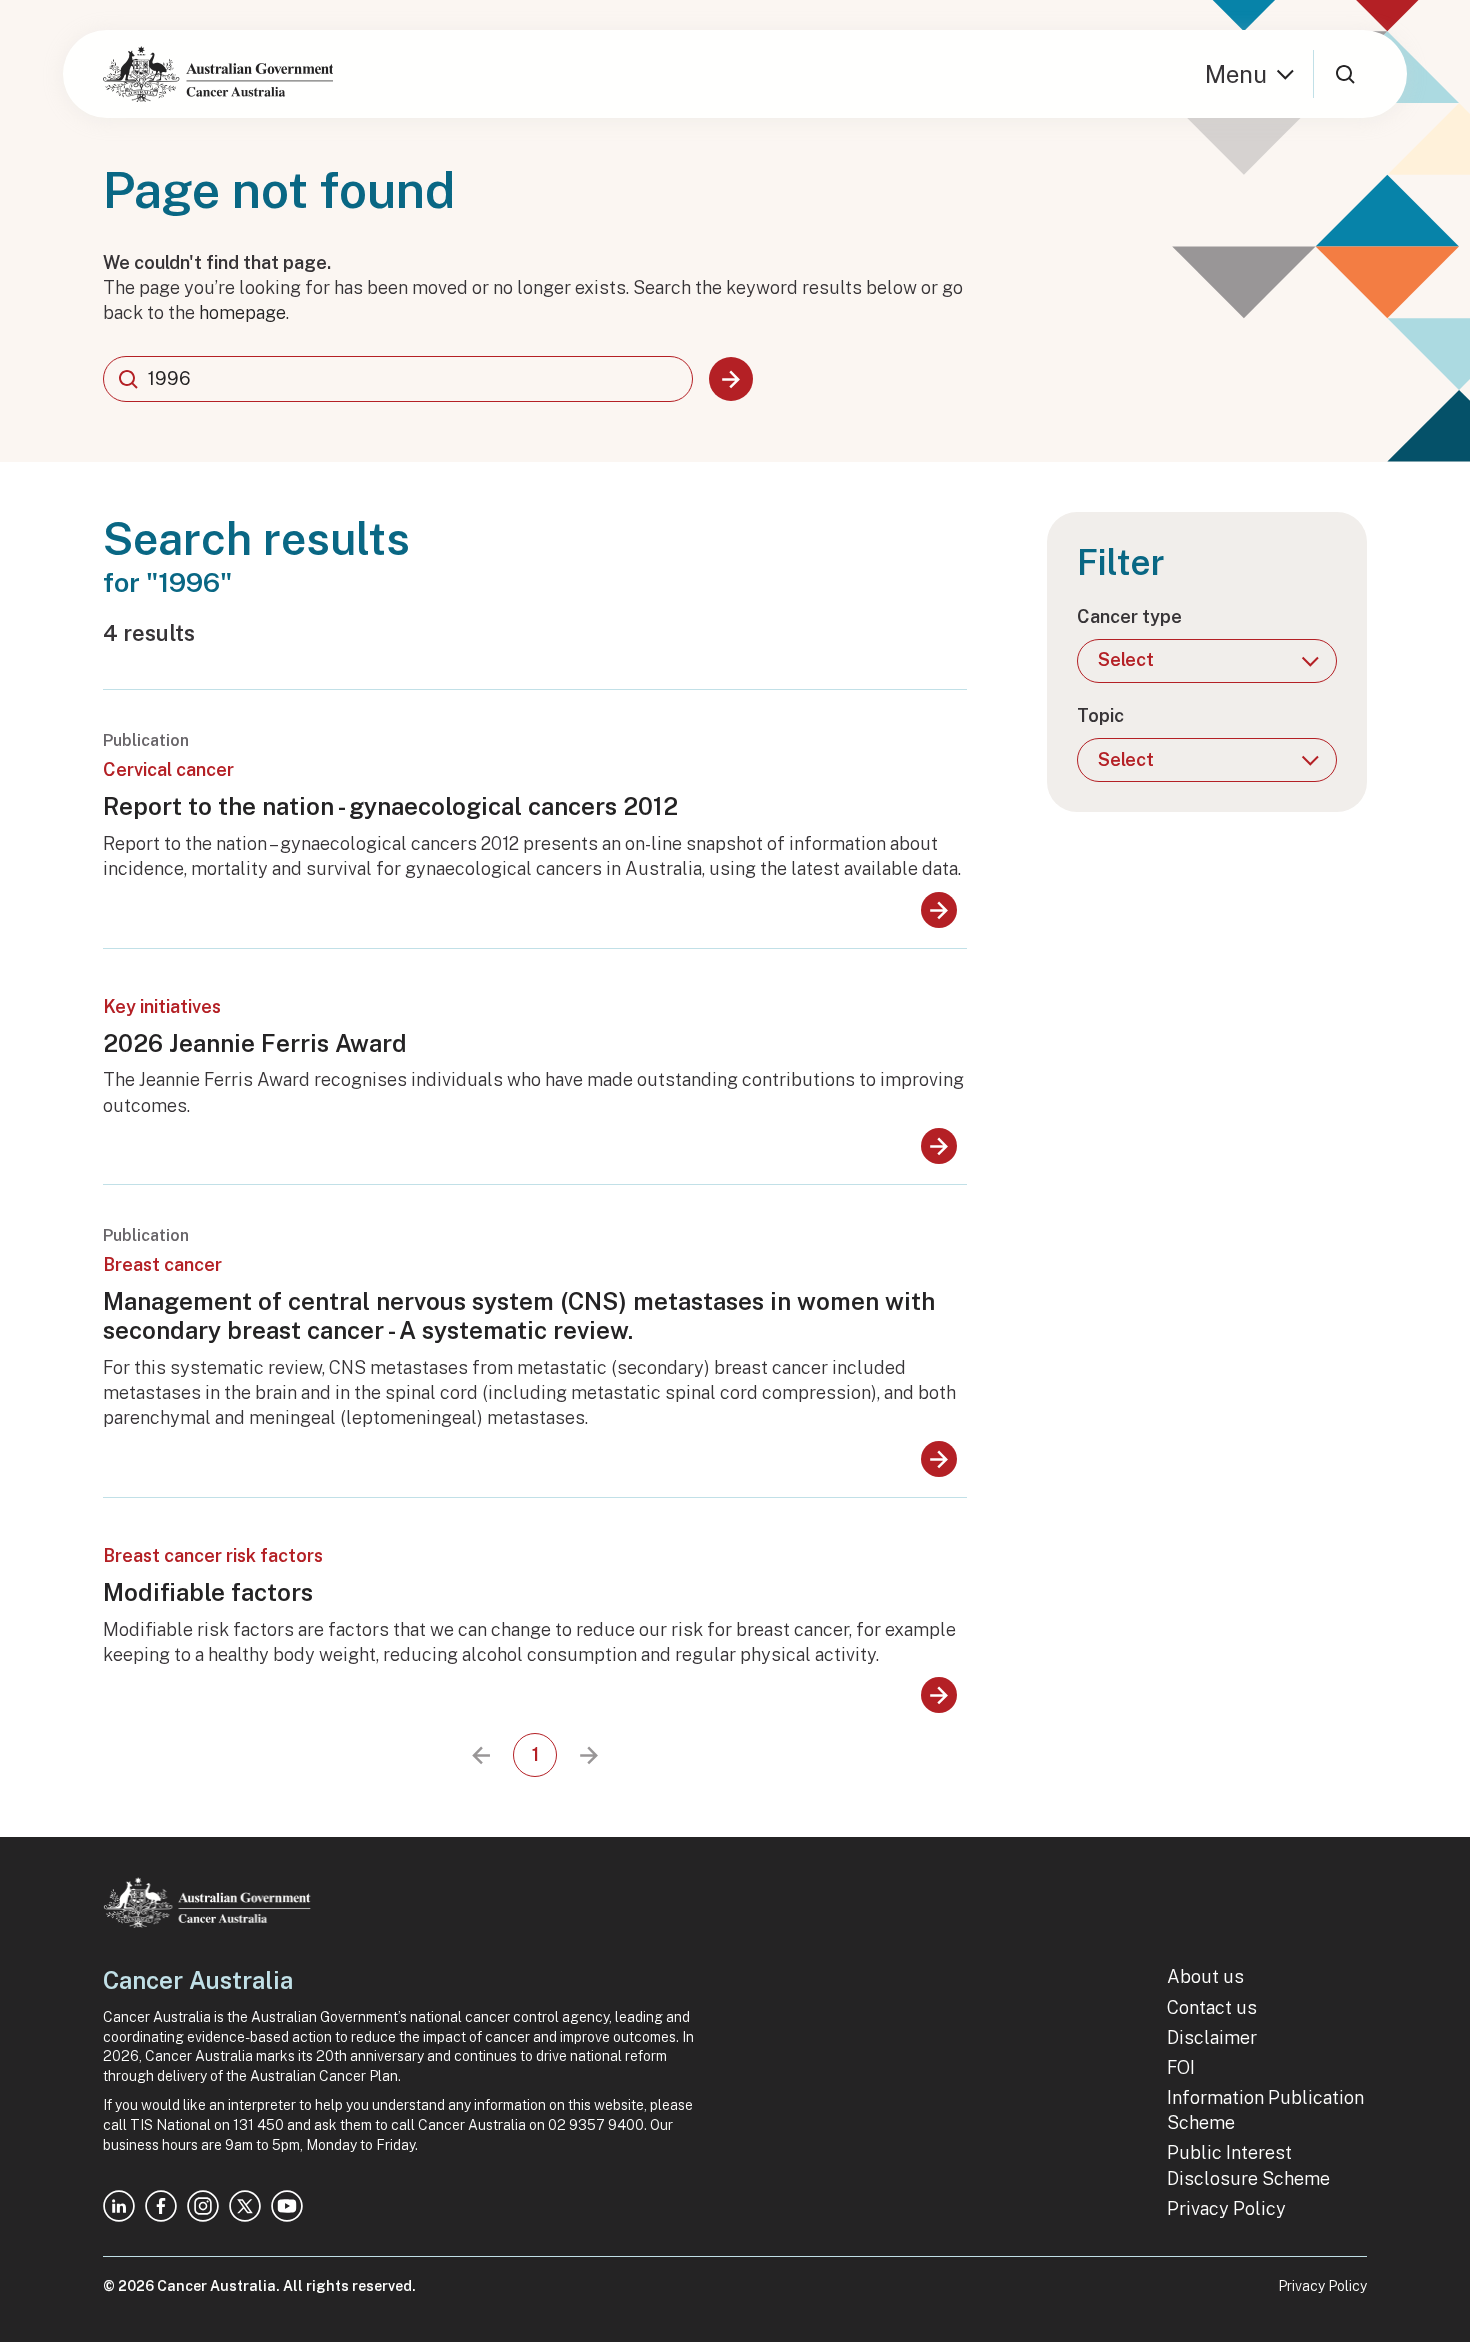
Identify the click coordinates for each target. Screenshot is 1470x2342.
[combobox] (398, 379)
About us (1205, 1976)
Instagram (203, 2206)
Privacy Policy (1226, 2208)
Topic (1100, 715)
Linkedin (119, 2206)
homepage (242, 312)
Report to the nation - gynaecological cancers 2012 (390, 806)
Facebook (161, 2206)
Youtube (287, 2206)
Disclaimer (1212, 2037)
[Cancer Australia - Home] (218, 74)
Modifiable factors (208, 1592)
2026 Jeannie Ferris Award (255, 1043)
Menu (1236, 74)
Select (1126, 659)
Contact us (1212, 2007)
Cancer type (1129, 616)
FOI (1181, 2067)
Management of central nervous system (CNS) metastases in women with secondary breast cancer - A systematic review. (519, 1315)
